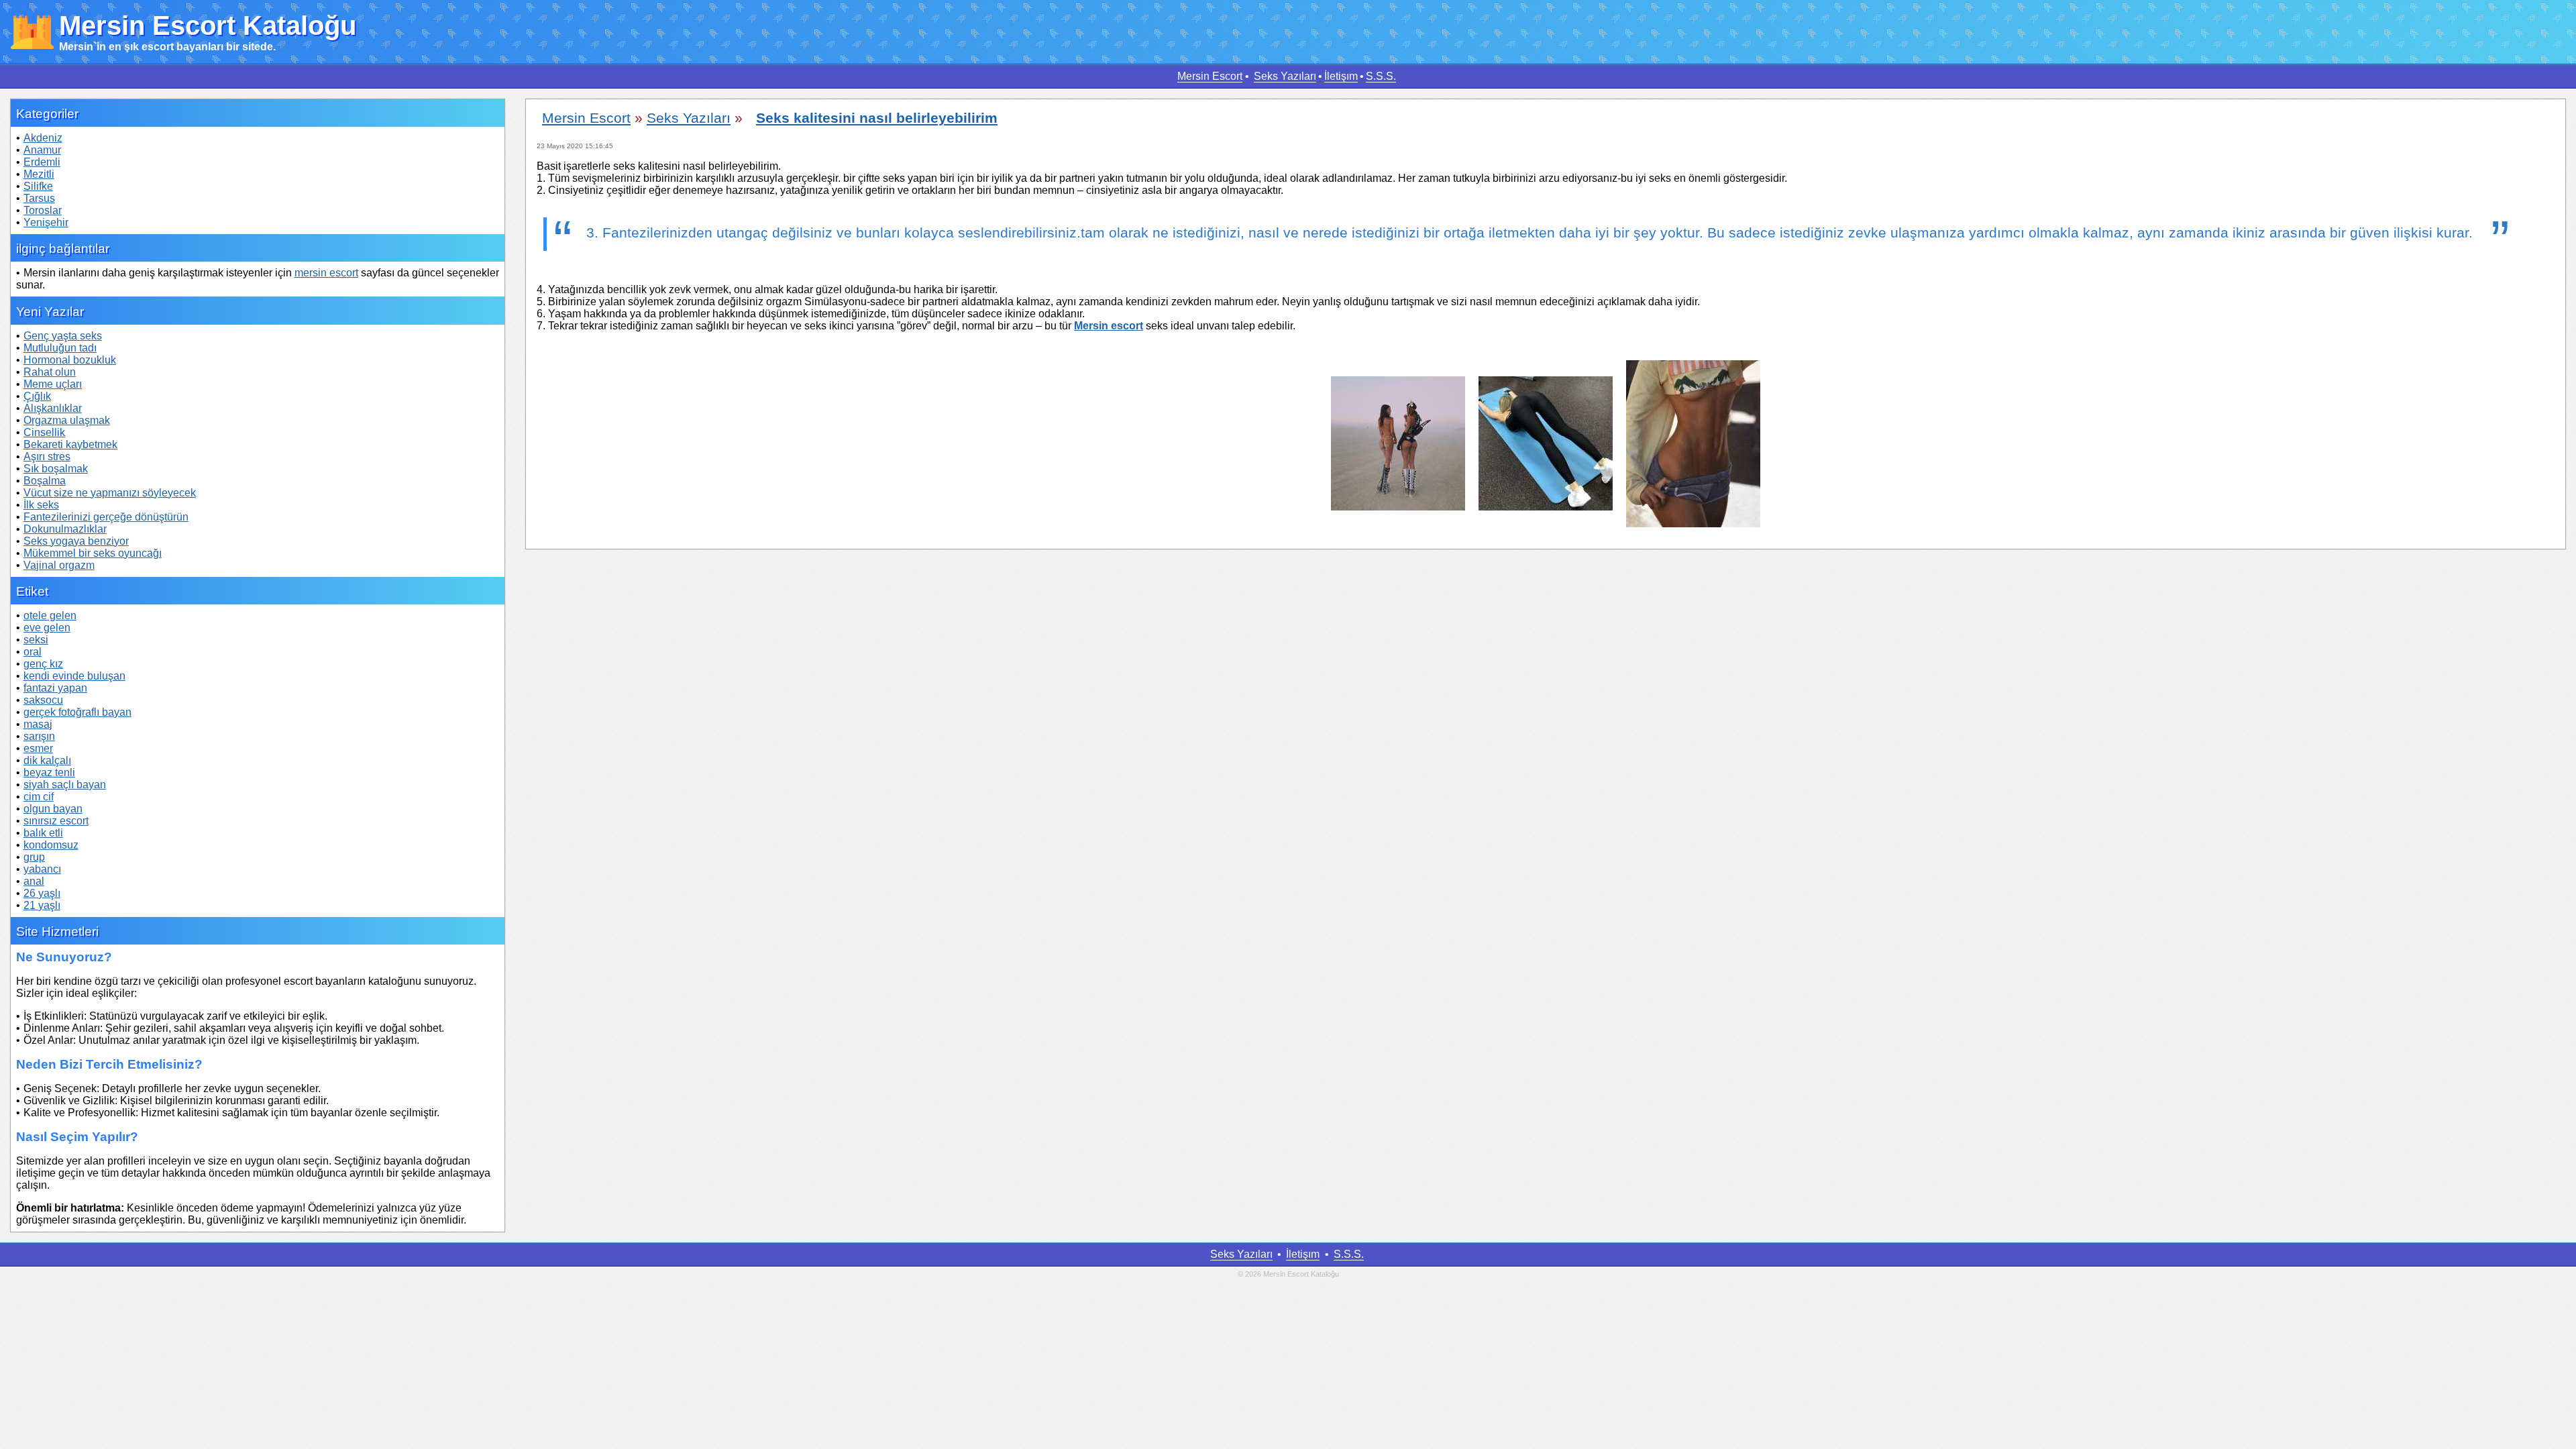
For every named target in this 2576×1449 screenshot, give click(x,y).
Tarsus (39, 198)
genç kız (43, 664)
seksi (36, 640)
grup (34, 857)
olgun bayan (53, 809)
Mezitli (39, 174)
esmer (38, 748)
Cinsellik (44, 432)
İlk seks (41, 505)
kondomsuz (51, 845)
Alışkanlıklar (53, 408)
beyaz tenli (49, 772)
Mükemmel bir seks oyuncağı (93, 553)
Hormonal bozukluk (70, 360)
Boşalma (45, 481)
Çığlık (37, 396)
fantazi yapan (55, 688)
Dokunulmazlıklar (65, 529)
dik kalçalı (47, 760)
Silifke (38, 186)
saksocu (43, 700)
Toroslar (43, 210)
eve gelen (47, 628)
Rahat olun (50, 372)
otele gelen (50, 615)
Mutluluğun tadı (60, 348)
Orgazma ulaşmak (67, 420)
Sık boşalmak (56, 469)
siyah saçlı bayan (65, 785)
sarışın (39, 736)
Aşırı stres (47, 457)
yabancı (42, 869)
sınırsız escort (56, 821)
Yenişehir (46, 222)
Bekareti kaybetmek (70, 444)
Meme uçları (53, 384)
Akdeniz (43, 138)
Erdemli (42, 162)
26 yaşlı (42, 893)
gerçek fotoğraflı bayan (77, 712)
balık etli (43, 833)
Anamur (42, 150)
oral (33, 652)
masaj (38, 724)
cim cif (39, 797)
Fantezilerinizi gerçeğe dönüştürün (106, 517)
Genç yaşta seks (63, 336)
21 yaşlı (42, 905)
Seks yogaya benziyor (76, 541)
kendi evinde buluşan (74, 676)
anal (34, 881)
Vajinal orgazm (59, 565)
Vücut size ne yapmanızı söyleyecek (110, 493)
